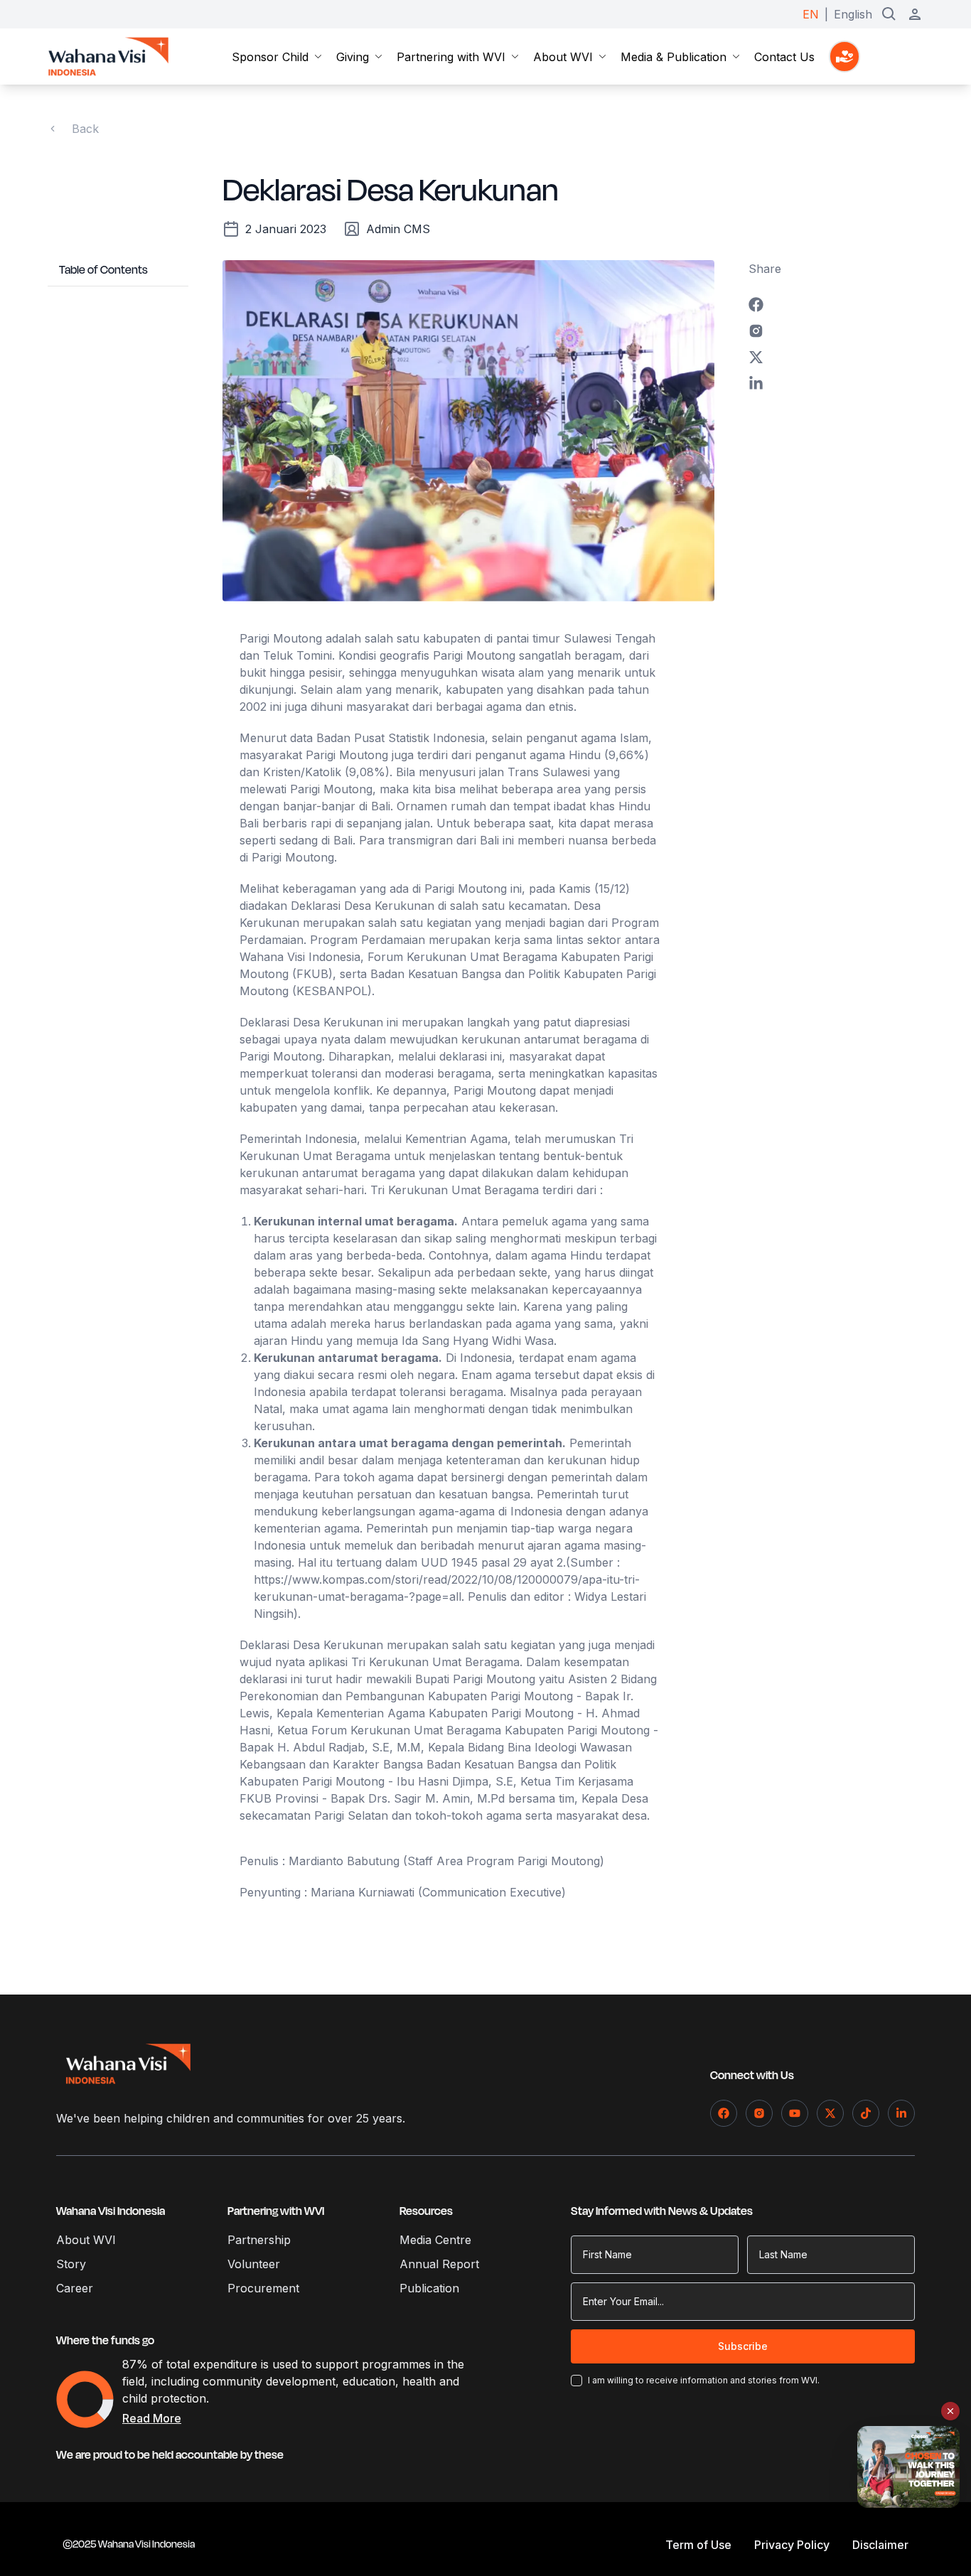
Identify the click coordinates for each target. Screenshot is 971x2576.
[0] (844, 57)
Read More (152, 2418)
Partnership (259, 2240)
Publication (429, 2288)
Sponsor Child (270, 57)
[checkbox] (576, 2381)
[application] (85, 2399)
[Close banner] (950, 2411)
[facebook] (836, 305)
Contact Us (784, 57)
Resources (426, 2211)
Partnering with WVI (451, 57)
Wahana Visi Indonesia (111, 2211)
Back (85, 129)
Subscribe (743, 2346)
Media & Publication (674, 57)
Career (75, 2288)
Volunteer (254, 2264)
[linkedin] (836, 383)
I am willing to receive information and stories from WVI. (704, 2380)
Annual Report (439, 2264)
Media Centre (435, 2240)
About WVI (563, 57)
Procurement (263, 2288)
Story (71, 2264)
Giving (353, 57)
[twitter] (836, 357)
